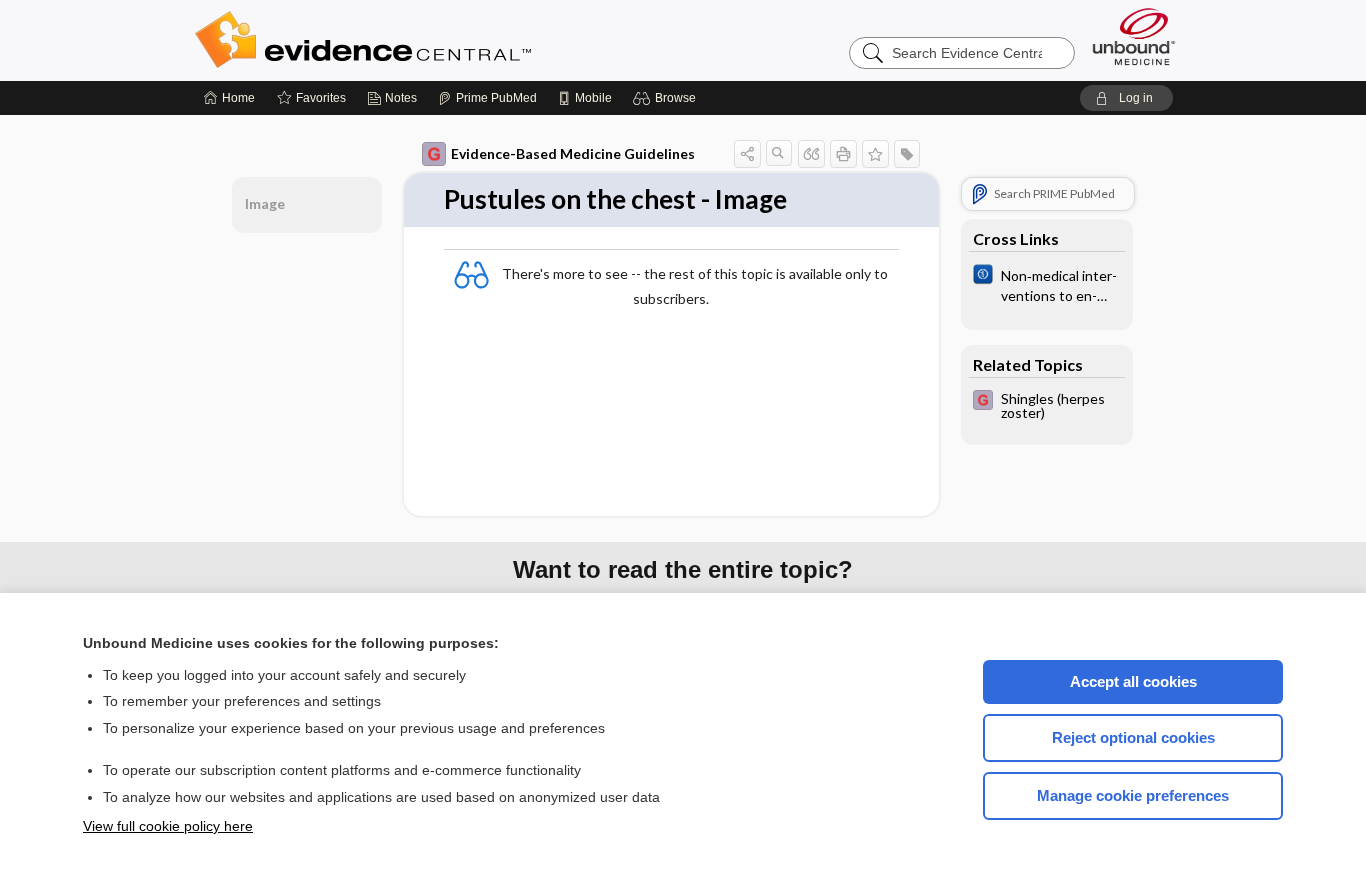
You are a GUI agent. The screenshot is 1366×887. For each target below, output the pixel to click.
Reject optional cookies (1133, 737)
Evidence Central (443, 40)
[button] (667, 98)
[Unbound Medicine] (1134, 36)
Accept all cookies (1133, 681)
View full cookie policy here (168, 826)
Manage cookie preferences (1133, 795)
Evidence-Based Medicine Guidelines (573, 153)
